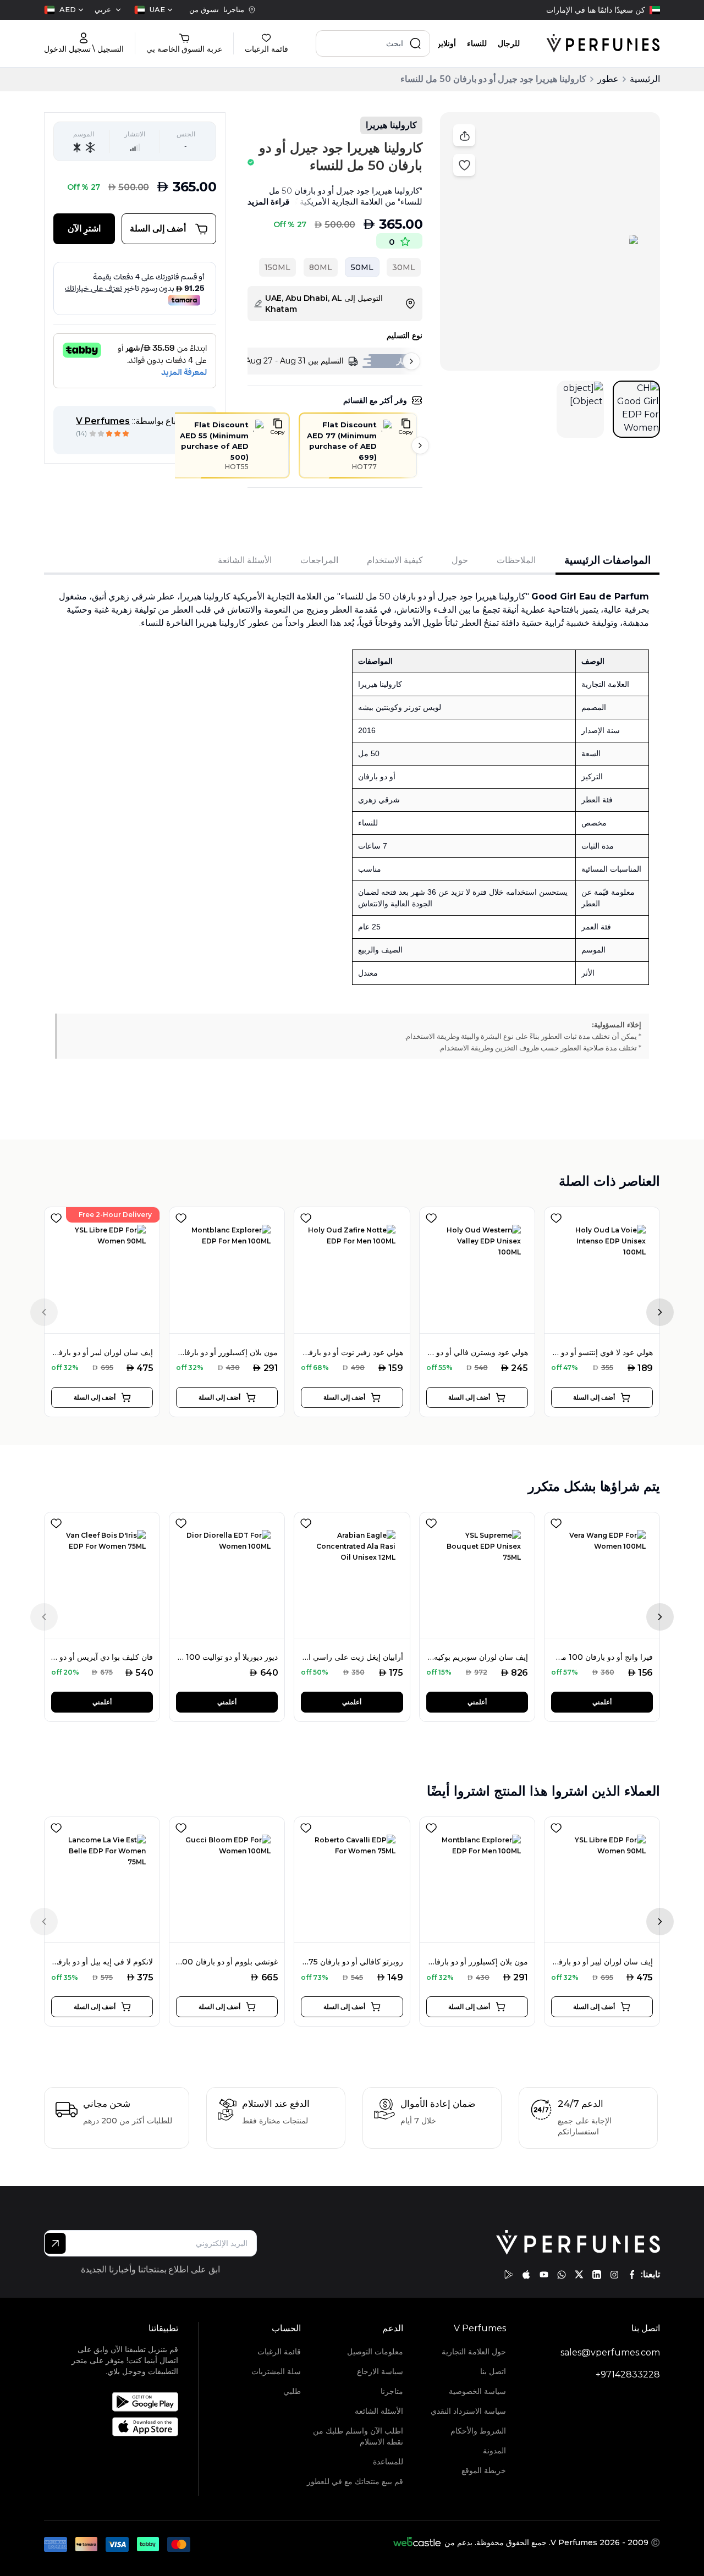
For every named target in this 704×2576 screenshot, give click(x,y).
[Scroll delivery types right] (411, 361)
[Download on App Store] (124, 2427)
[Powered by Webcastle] (417, 2542)
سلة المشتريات (276, 2371)
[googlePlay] (509, 2275)
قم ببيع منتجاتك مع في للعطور (355, 2481)
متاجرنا (392, 2391)
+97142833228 (628, 2374)
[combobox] (153, 10)
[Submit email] (55, 2243)
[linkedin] (597, 2275)
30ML (404, 267)
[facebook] (632, 2275)
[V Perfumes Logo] (603, 43)
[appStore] (526, 2275)
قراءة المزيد (268, 202)
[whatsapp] (562, 2275)
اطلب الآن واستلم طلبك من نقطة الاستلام (358, 2436)
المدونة (494, 2451)
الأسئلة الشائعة (379, 2411)
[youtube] (544, 2275)
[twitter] (579, 2275)
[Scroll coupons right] (420, 445)
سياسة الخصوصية (477, 2391)
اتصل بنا (493, 2371)
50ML (362, 267)
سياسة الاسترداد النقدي (468, 2411)
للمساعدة (388, 2462)
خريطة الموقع (484, 2470)
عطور (608, 79)
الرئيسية (645, 79)
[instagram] (614, 2275)
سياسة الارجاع (380, 2371)
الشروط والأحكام (478, 2431)
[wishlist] (56, 1216)
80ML (321, 267)
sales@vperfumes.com (610, 2352)
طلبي (292, 2391)
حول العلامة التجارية (474, 2352)
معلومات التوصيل (375, 2352)
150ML (277, 267)
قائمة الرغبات (279, 2352)
